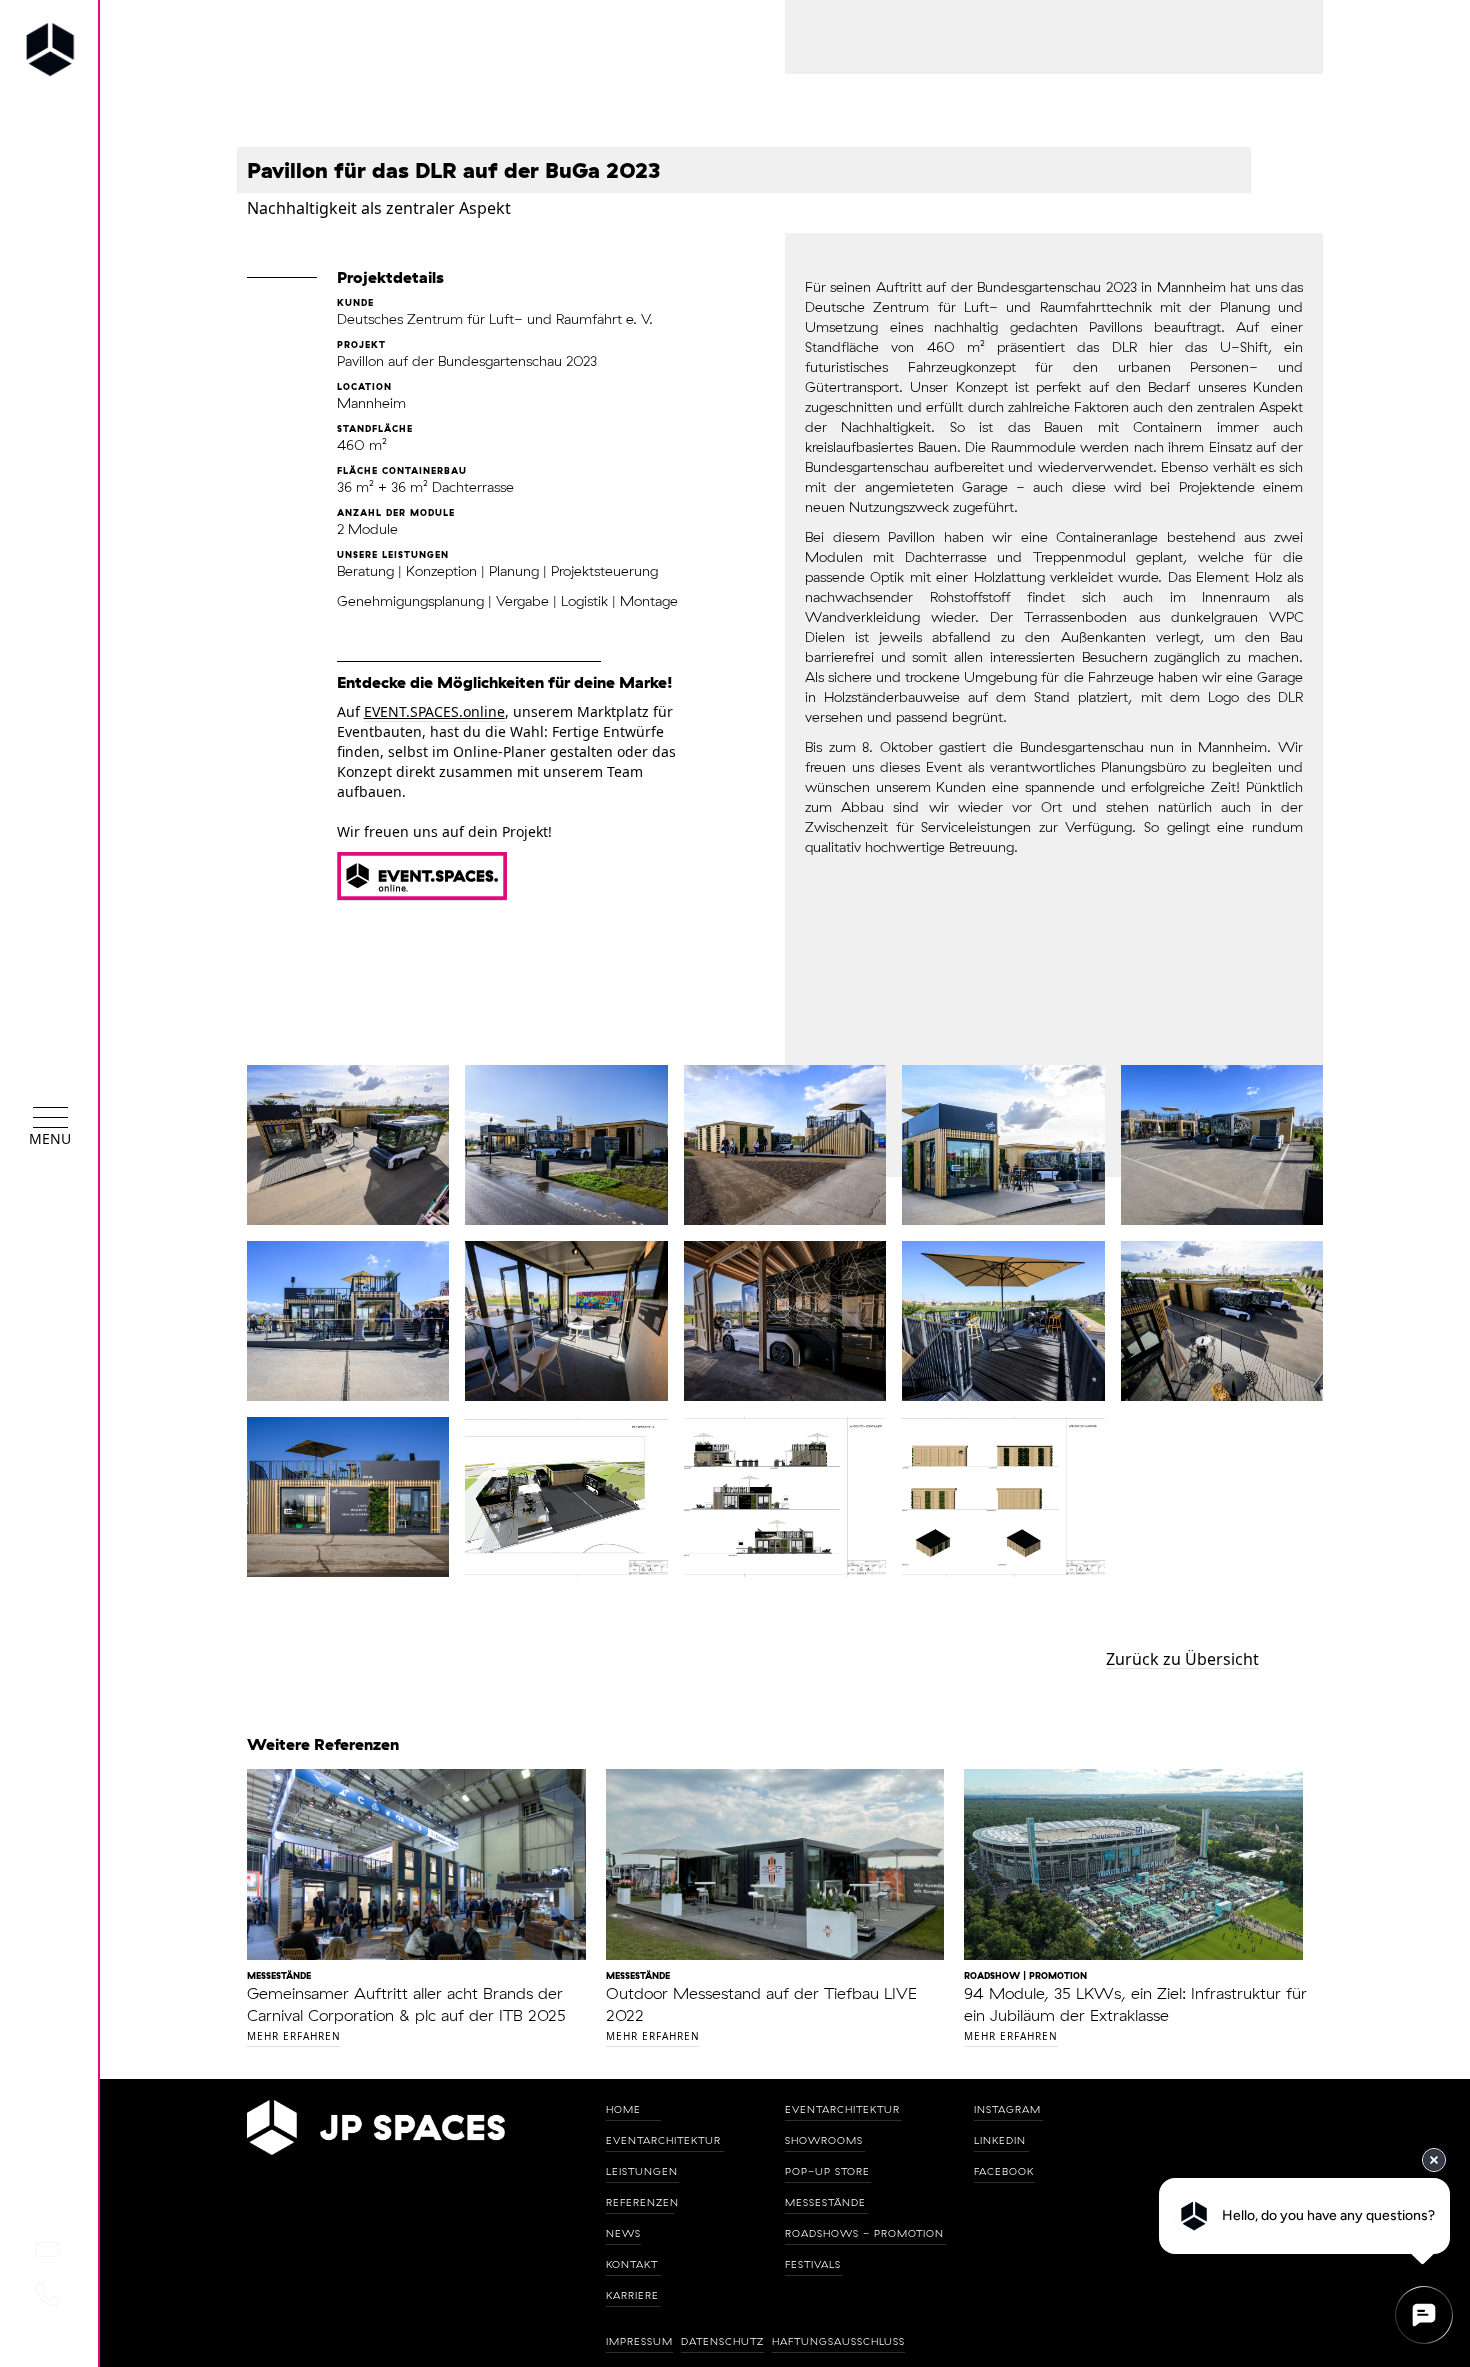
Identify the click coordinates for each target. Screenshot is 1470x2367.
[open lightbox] (348, 1145)
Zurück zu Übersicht (1182, 1659)
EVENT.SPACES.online (434, 711)
